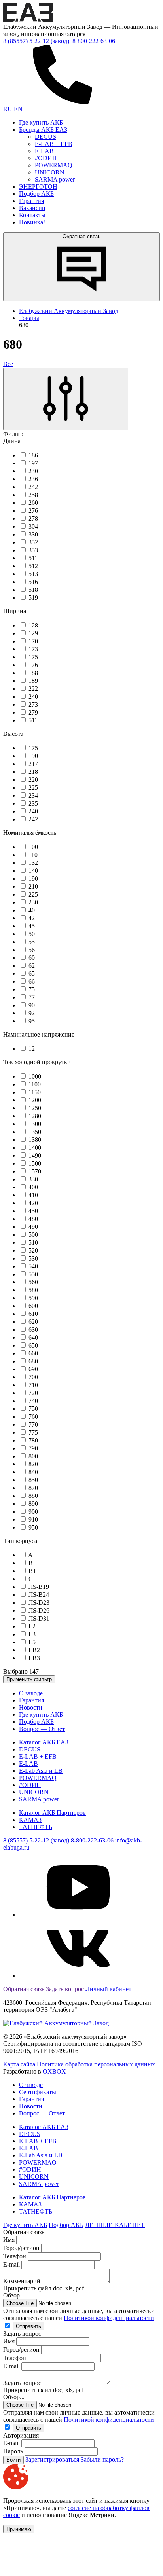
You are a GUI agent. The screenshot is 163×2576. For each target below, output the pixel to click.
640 (33, 1337)
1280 (35, 1116)
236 (33, 479)
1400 (35, 1148)
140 (33, 871)
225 (33, 788)
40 (32, 910)
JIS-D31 (39, 1618)
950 (33, 1527)
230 (33, 471)
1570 (35, 1171)
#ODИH (46, 158)
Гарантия (31, 201)
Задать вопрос (65, 1989)
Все (8, 364)
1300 (35, 1124)
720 (33, 1393)
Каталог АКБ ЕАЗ (44, 1742)
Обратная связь (81, 236)
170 (33, 641)
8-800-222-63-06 (92, 1840)
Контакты (32, 215)
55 (32, 942)
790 (33, 1448)
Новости (31, 1707)
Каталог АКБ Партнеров (52, 1813)
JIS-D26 (39, 1610)
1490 (35, 1155)
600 (33, 1306)
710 (33, 1385)
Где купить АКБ (41, 122)
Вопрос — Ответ (42, 1729)
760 (33, 1417)
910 (33, 1519)
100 (33, 847)
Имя (9, 2240)
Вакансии (32, 208)
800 (33, 1456)
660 (33, 1353)
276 (33, 511)
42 (32, 918)
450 (33, 1211)
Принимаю (19, 2529)
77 (32, 997)
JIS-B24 (39, 1595)
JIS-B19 (39, 1587)
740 (33, 1401)
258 (33, 495)
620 (33, 1322)
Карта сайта (19, 2064)
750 (33, 1409)
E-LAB (44, 151)
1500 (35, 1163)
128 (33, 625)
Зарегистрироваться (52, 2459)
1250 (35, 1108)
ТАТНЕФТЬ (36, 1827)
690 (33, 1369)
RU (8, 109)
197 (33, 463)
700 (33, 1377)
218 (33, 772)
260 (33, 503)
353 (33, 550)
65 (32, 973)
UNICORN (50, 172)
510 (33, 1243)
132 (33, 863)
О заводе (31, 1693)
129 (33, 633)
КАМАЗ (30, 1820)
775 (33, 1432)
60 (32, 958)
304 (33, 526)
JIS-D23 (39, 1603)
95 (32, 1021)
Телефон (15, 2256)
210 (33, 886)
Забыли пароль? (102, 2459)
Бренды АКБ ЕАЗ (43, 130)
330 (33, 534)
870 (33, 1488)
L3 (32, 1634)
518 (33, 590)
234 (33, 795)
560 (33, 1282)
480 (33, 1219)
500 (33, 1235)
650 (33, 1345)
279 (33, 712)
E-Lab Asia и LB (41, 1771)
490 (33, 1227)
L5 (32, 1642)
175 (33, 657)
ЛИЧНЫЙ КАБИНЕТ (115, 2225)
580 (33, 1290)
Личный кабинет (108, 1989)
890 (33, 1504)
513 (33, 574)
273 (33, 704)
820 (33, 1464)
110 (33, 855)
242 (33, 487)
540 (33, 1266)
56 (32, 950)
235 (33, 803)
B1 (32, 1571)
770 (33, 1424)
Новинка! (32, 222)
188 (33, 673)
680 (33, 1361)
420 (33, 1203)
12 (32, 1049)
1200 (35, 1100)
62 (32, 966)
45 (32, 926)
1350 (35, 1132)
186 (33, 455)
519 (33, 598)
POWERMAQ (54, 165)
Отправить (28, 2326)
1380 (35, 1140)
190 (33, 756)
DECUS (45, 137)
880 (33, 1496)
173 (33, 649)
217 (33, 764)
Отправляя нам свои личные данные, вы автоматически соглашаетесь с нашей (79, 2314)
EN (18, 109)
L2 (32, 1626)
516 (33, 582)
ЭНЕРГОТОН (38, 187)
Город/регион (21, 2248)
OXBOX (54, 2071)
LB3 (34, 1658)
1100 (35, 1084)
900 (33, 1512)
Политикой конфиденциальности (109, 2318)
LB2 (34, 1650)
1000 (35, 1076)
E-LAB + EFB (54, 144)
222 (33, 689)
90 (32, 1005)
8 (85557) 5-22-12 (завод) (36, 1840)
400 (33, 1187)
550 (33, 1274)
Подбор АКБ (36, 194)
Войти (13, 2460)
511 (33, 558)
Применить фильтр (29, 1679)
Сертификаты (38, 2092)
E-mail (12, 2264)
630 (33, 1330)
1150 (35, 1092)
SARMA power (55, 179)
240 (33, 697)
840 (33, 1472)
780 (33, 1440)
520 (33, 1250)
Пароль (13, 2451)
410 (33, 1195)
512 (33, 566)
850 (33, 1480)
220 (33, 780)
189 (33, 681)
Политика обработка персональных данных (96, 2064)
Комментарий (22, 2281)
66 (32, 981)
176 (33, 665)
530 (33, 1258)
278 (33, 518)
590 (33, 1298)
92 (32, 1013)
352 (33, 542)
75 (32, 989)
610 (33, 1314)
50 (32, 934)
